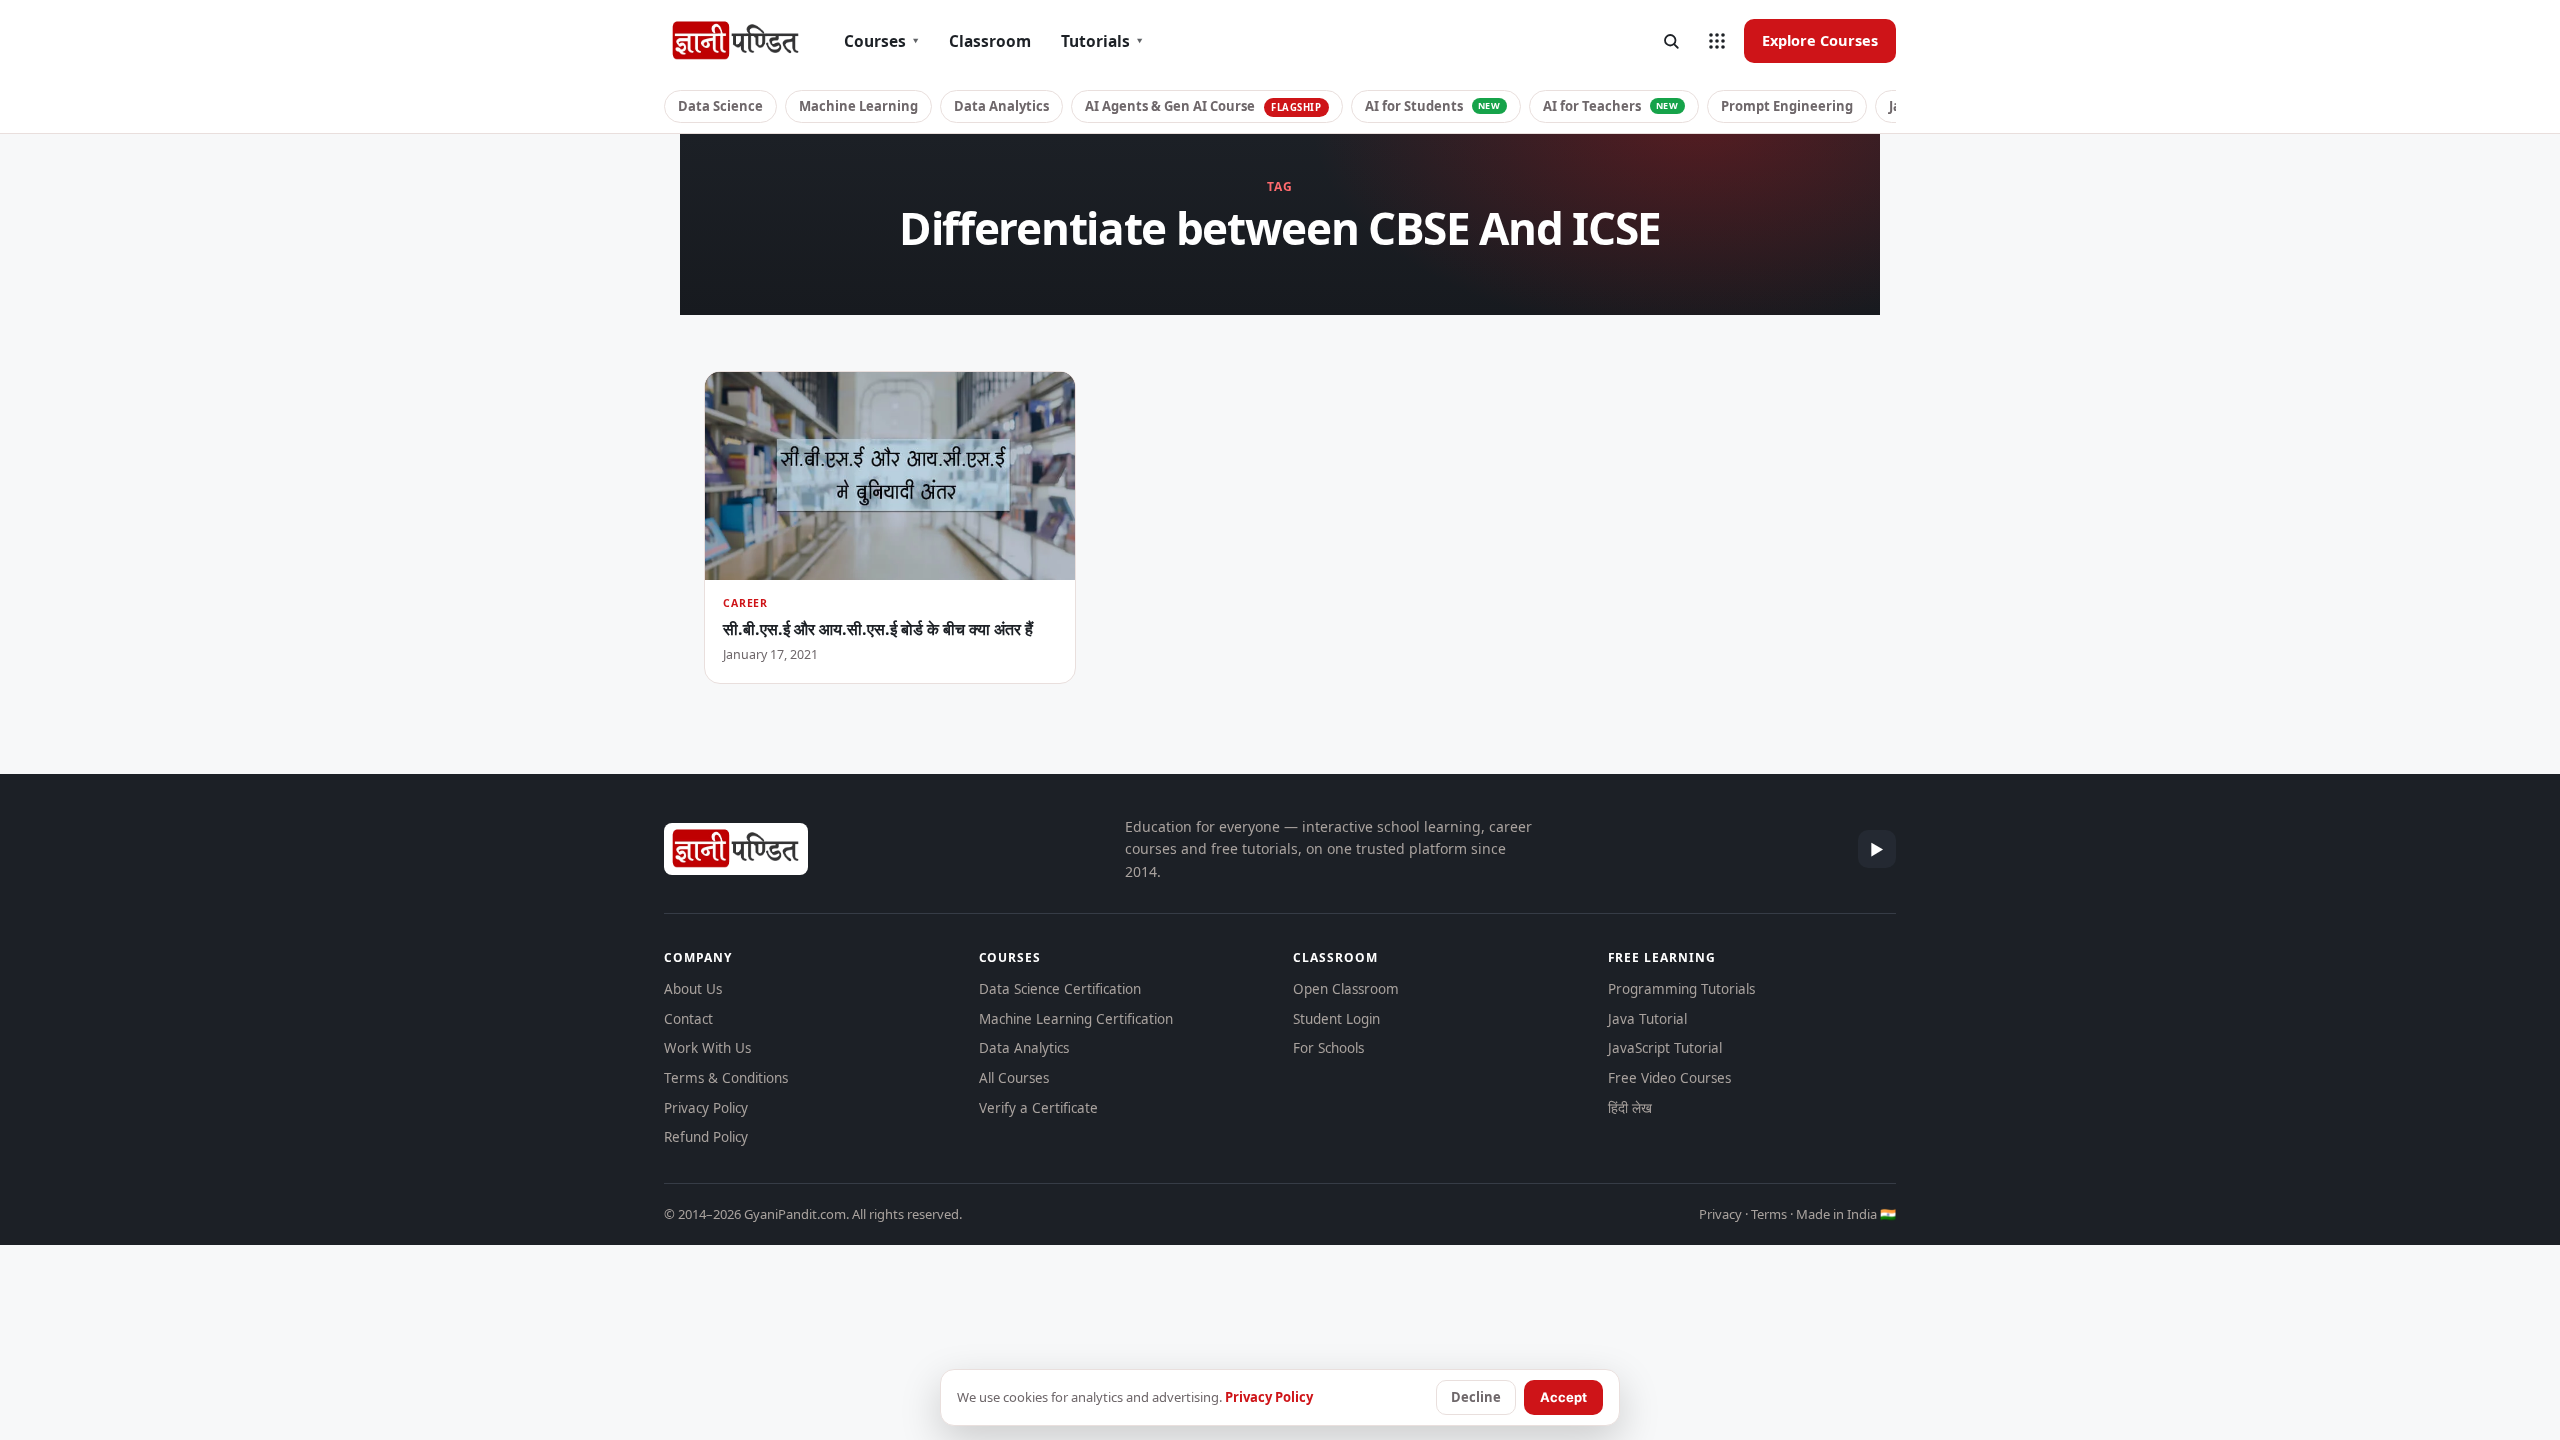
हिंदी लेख (1630, 1108)
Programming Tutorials (1681, 989)
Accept (1563, 1397)
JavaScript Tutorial (1665, 1048)
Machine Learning (858, 106)
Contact (688, 1019)
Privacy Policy (706, 1108)
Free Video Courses (1669, 1078)
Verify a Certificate (1038, 1108)
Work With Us (707, 1048)
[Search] (1671, 41)
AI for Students (1433, 106)
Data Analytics (1001, 106)
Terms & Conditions (726, 1078)
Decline (1476, 1397)
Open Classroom (1346, 989)
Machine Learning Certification (1076, 1019)
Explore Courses (1820, 40)
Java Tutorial (1647, 1019)
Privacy (1720, 1214)
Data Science (720, 106)
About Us (693, 989)
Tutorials (1102, 41)
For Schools (1328, 1048)
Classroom (990, 41)
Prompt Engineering (1787, 106)
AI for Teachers (1611, 106)
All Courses (1014, 1078)
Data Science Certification (1060, 989)
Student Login (1336, 1019)
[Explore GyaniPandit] (1717, 41)
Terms (1769, 1214)
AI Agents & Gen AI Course (1203, 106)
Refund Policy (706, 1137)
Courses (881, 41)
